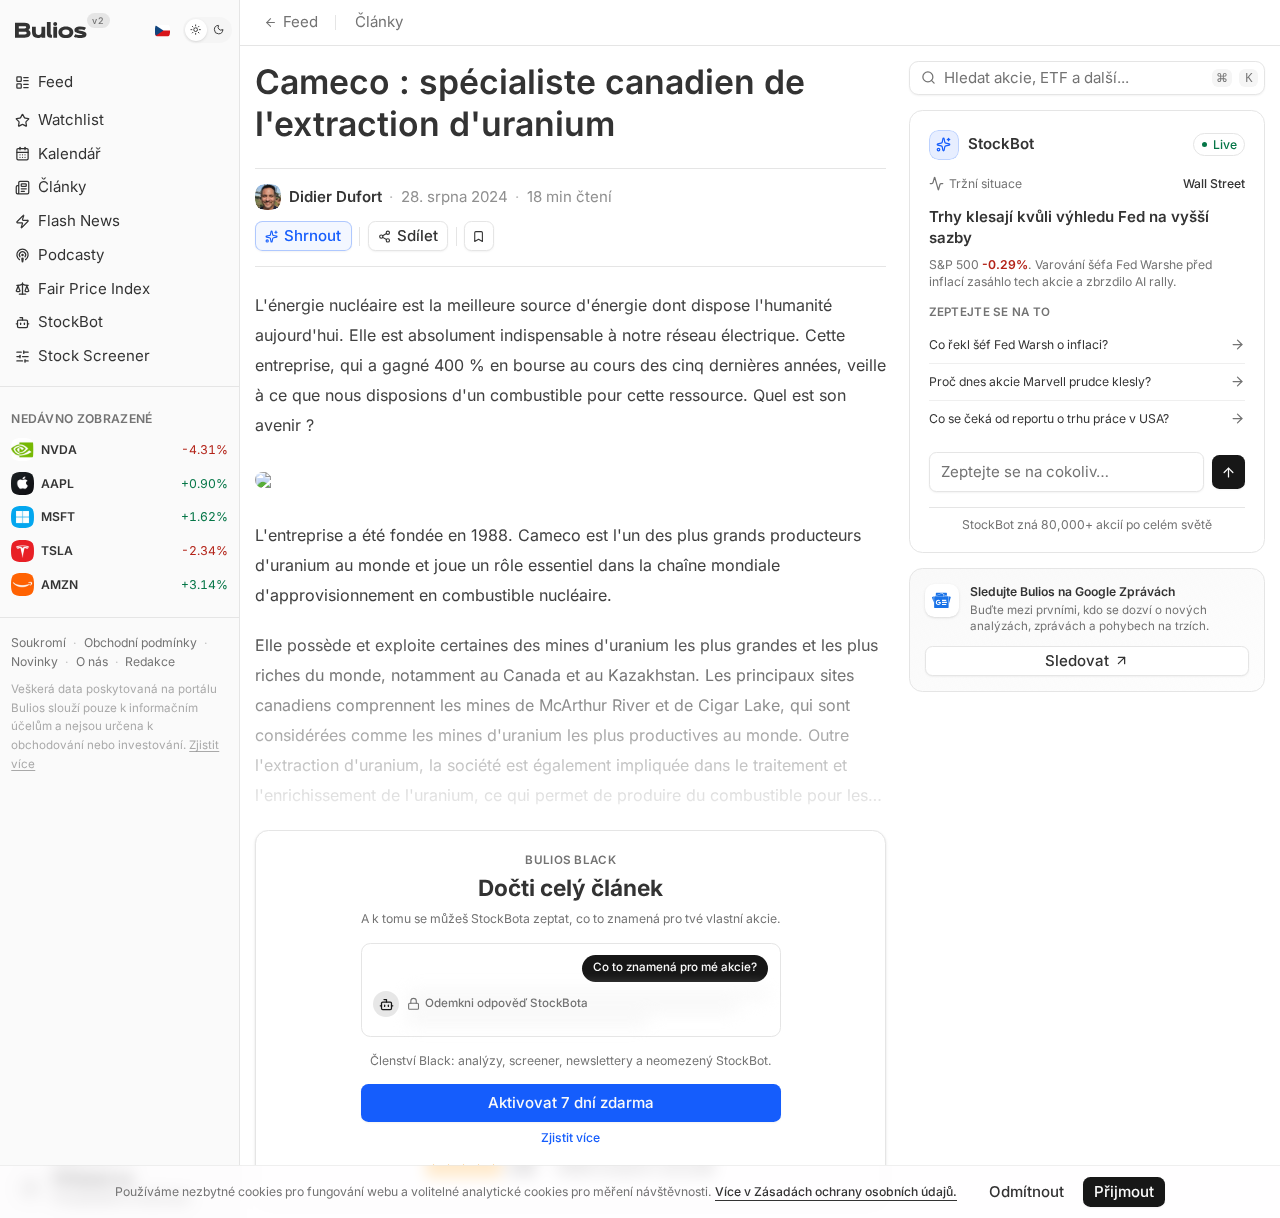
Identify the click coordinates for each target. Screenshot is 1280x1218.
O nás (92, 661)
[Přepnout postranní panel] (239, 609)
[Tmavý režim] (207, 30)
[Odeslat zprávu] (1229, 472)
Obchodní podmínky (140, 642)
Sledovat (1077, 660)
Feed (300, 21)
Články (379, 21)
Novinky (34, 661)
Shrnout (312, 235)
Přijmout (1124, 1191)
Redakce (150, 661)
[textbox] (1067, 472)
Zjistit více (570, 1137)
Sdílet (417, 235)
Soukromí (38, 642)
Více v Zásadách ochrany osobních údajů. (836, 1191)
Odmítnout (1026, 1191)
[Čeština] (162, 30)
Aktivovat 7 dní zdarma (571, 1102)
